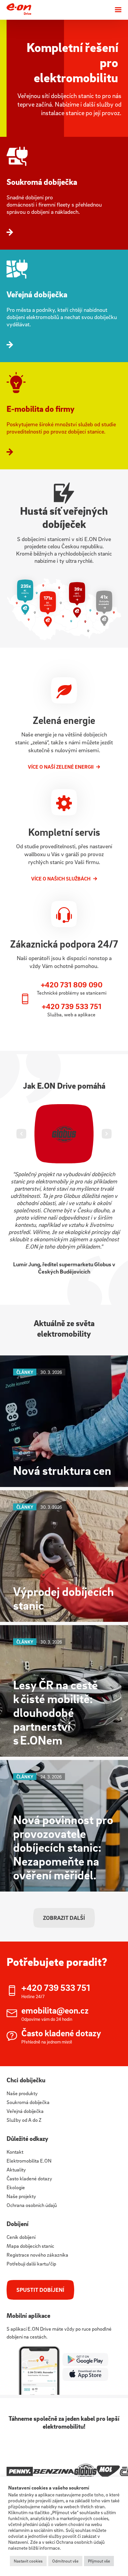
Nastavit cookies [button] (28, 2561)
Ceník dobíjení (21, 2237)
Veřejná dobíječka (25, 2111)
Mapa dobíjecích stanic (30, 2246)
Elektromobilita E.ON (29, 2161)
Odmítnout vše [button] (65, 2561)
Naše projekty (21, 2196)
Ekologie (16, 2187)
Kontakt (15, 2152)
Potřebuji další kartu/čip (31, 2264)
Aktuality (16, 2169)
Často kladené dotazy (29, 2178)
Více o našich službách (61, 879)
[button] (21, 1134)
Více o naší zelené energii (61, 767)
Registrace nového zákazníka (37, 2255)
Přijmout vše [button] (99, 2561)
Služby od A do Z (24, 2120)
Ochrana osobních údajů (32, 2205)
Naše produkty (22, 2093)
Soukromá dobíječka (28, 2102)
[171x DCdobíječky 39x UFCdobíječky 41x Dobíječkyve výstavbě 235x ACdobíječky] (64, 638)
